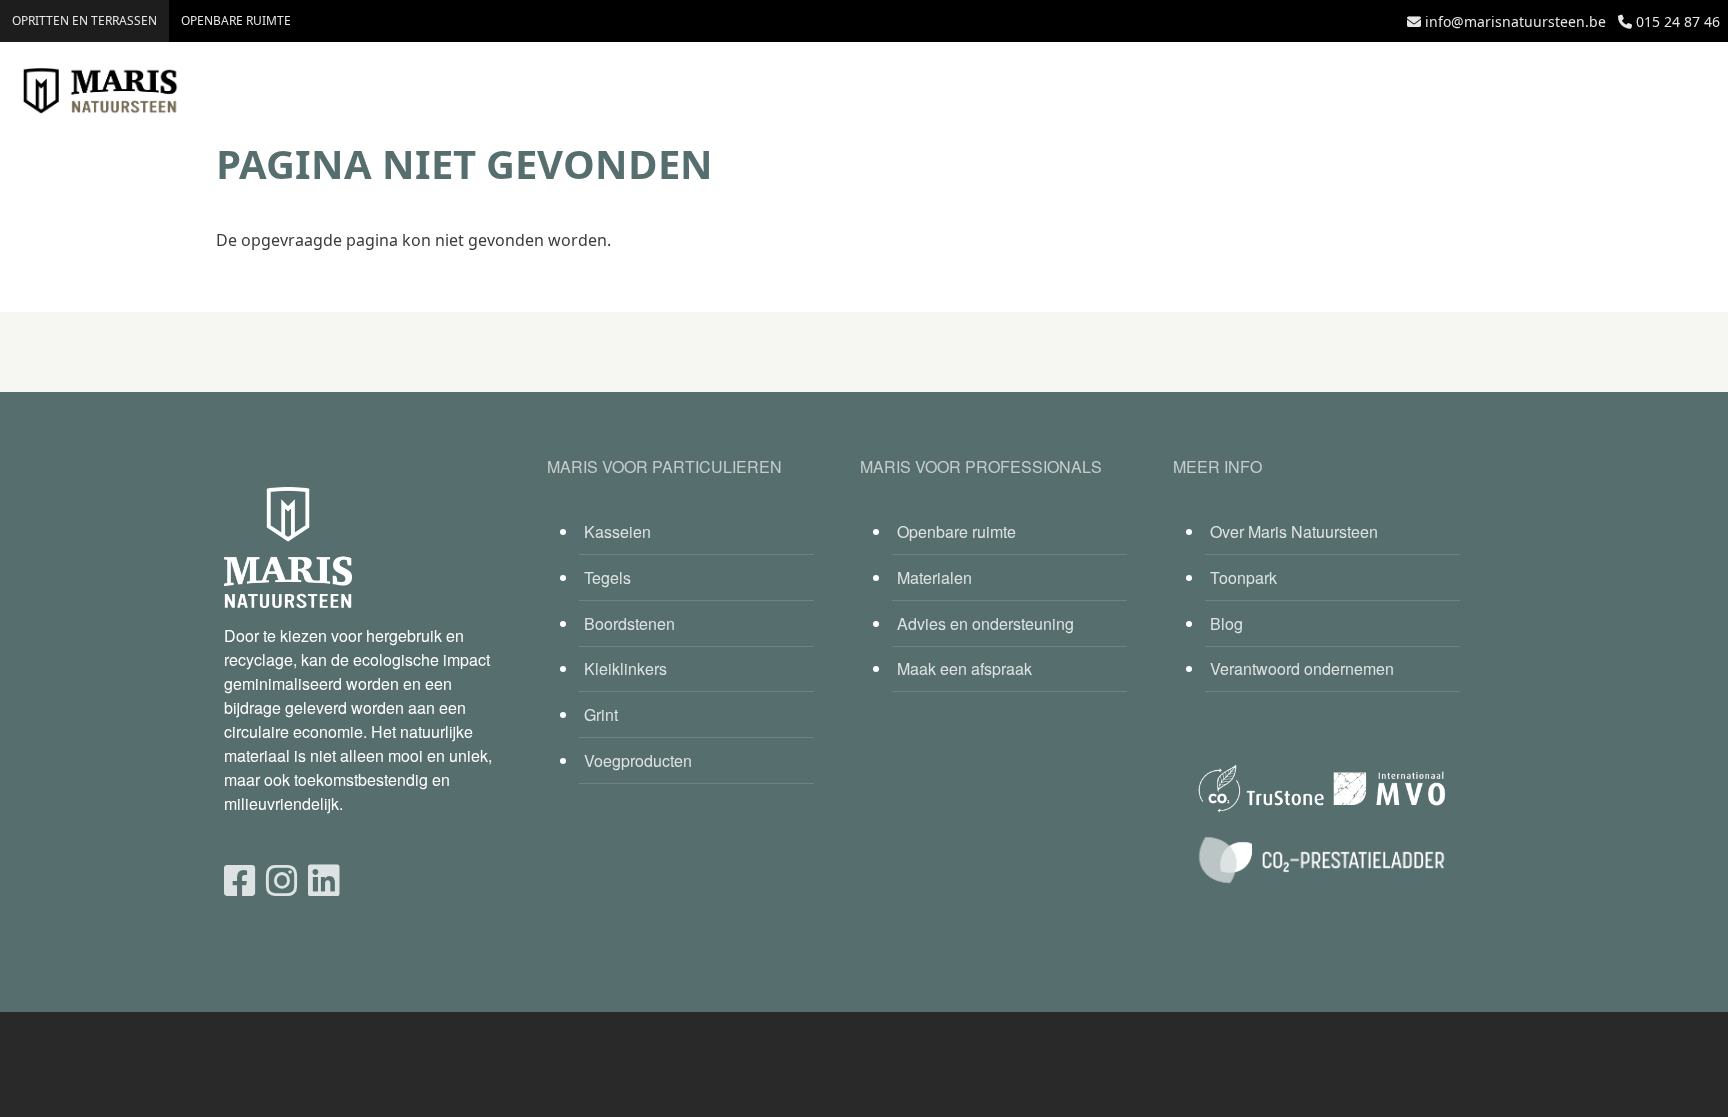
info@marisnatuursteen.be (1515, 21)
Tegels (607, 577)
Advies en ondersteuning (985, 623)
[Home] (100, 91)
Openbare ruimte (236, 20)
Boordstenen (629, 623)
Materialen (934, 577)
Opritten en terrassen (84, 20)
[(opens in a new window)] (240, 878)
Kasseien (617, 531)
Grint (601, 714)
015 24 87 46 (1678, 21)
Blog (1226, 623)
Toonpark (1243, 577)
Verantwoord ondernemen (1302, 668)
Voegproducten (638, 760)
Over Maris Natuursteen (1294, 531)
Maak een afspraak (964, 668)
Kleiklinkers (625, 668)
